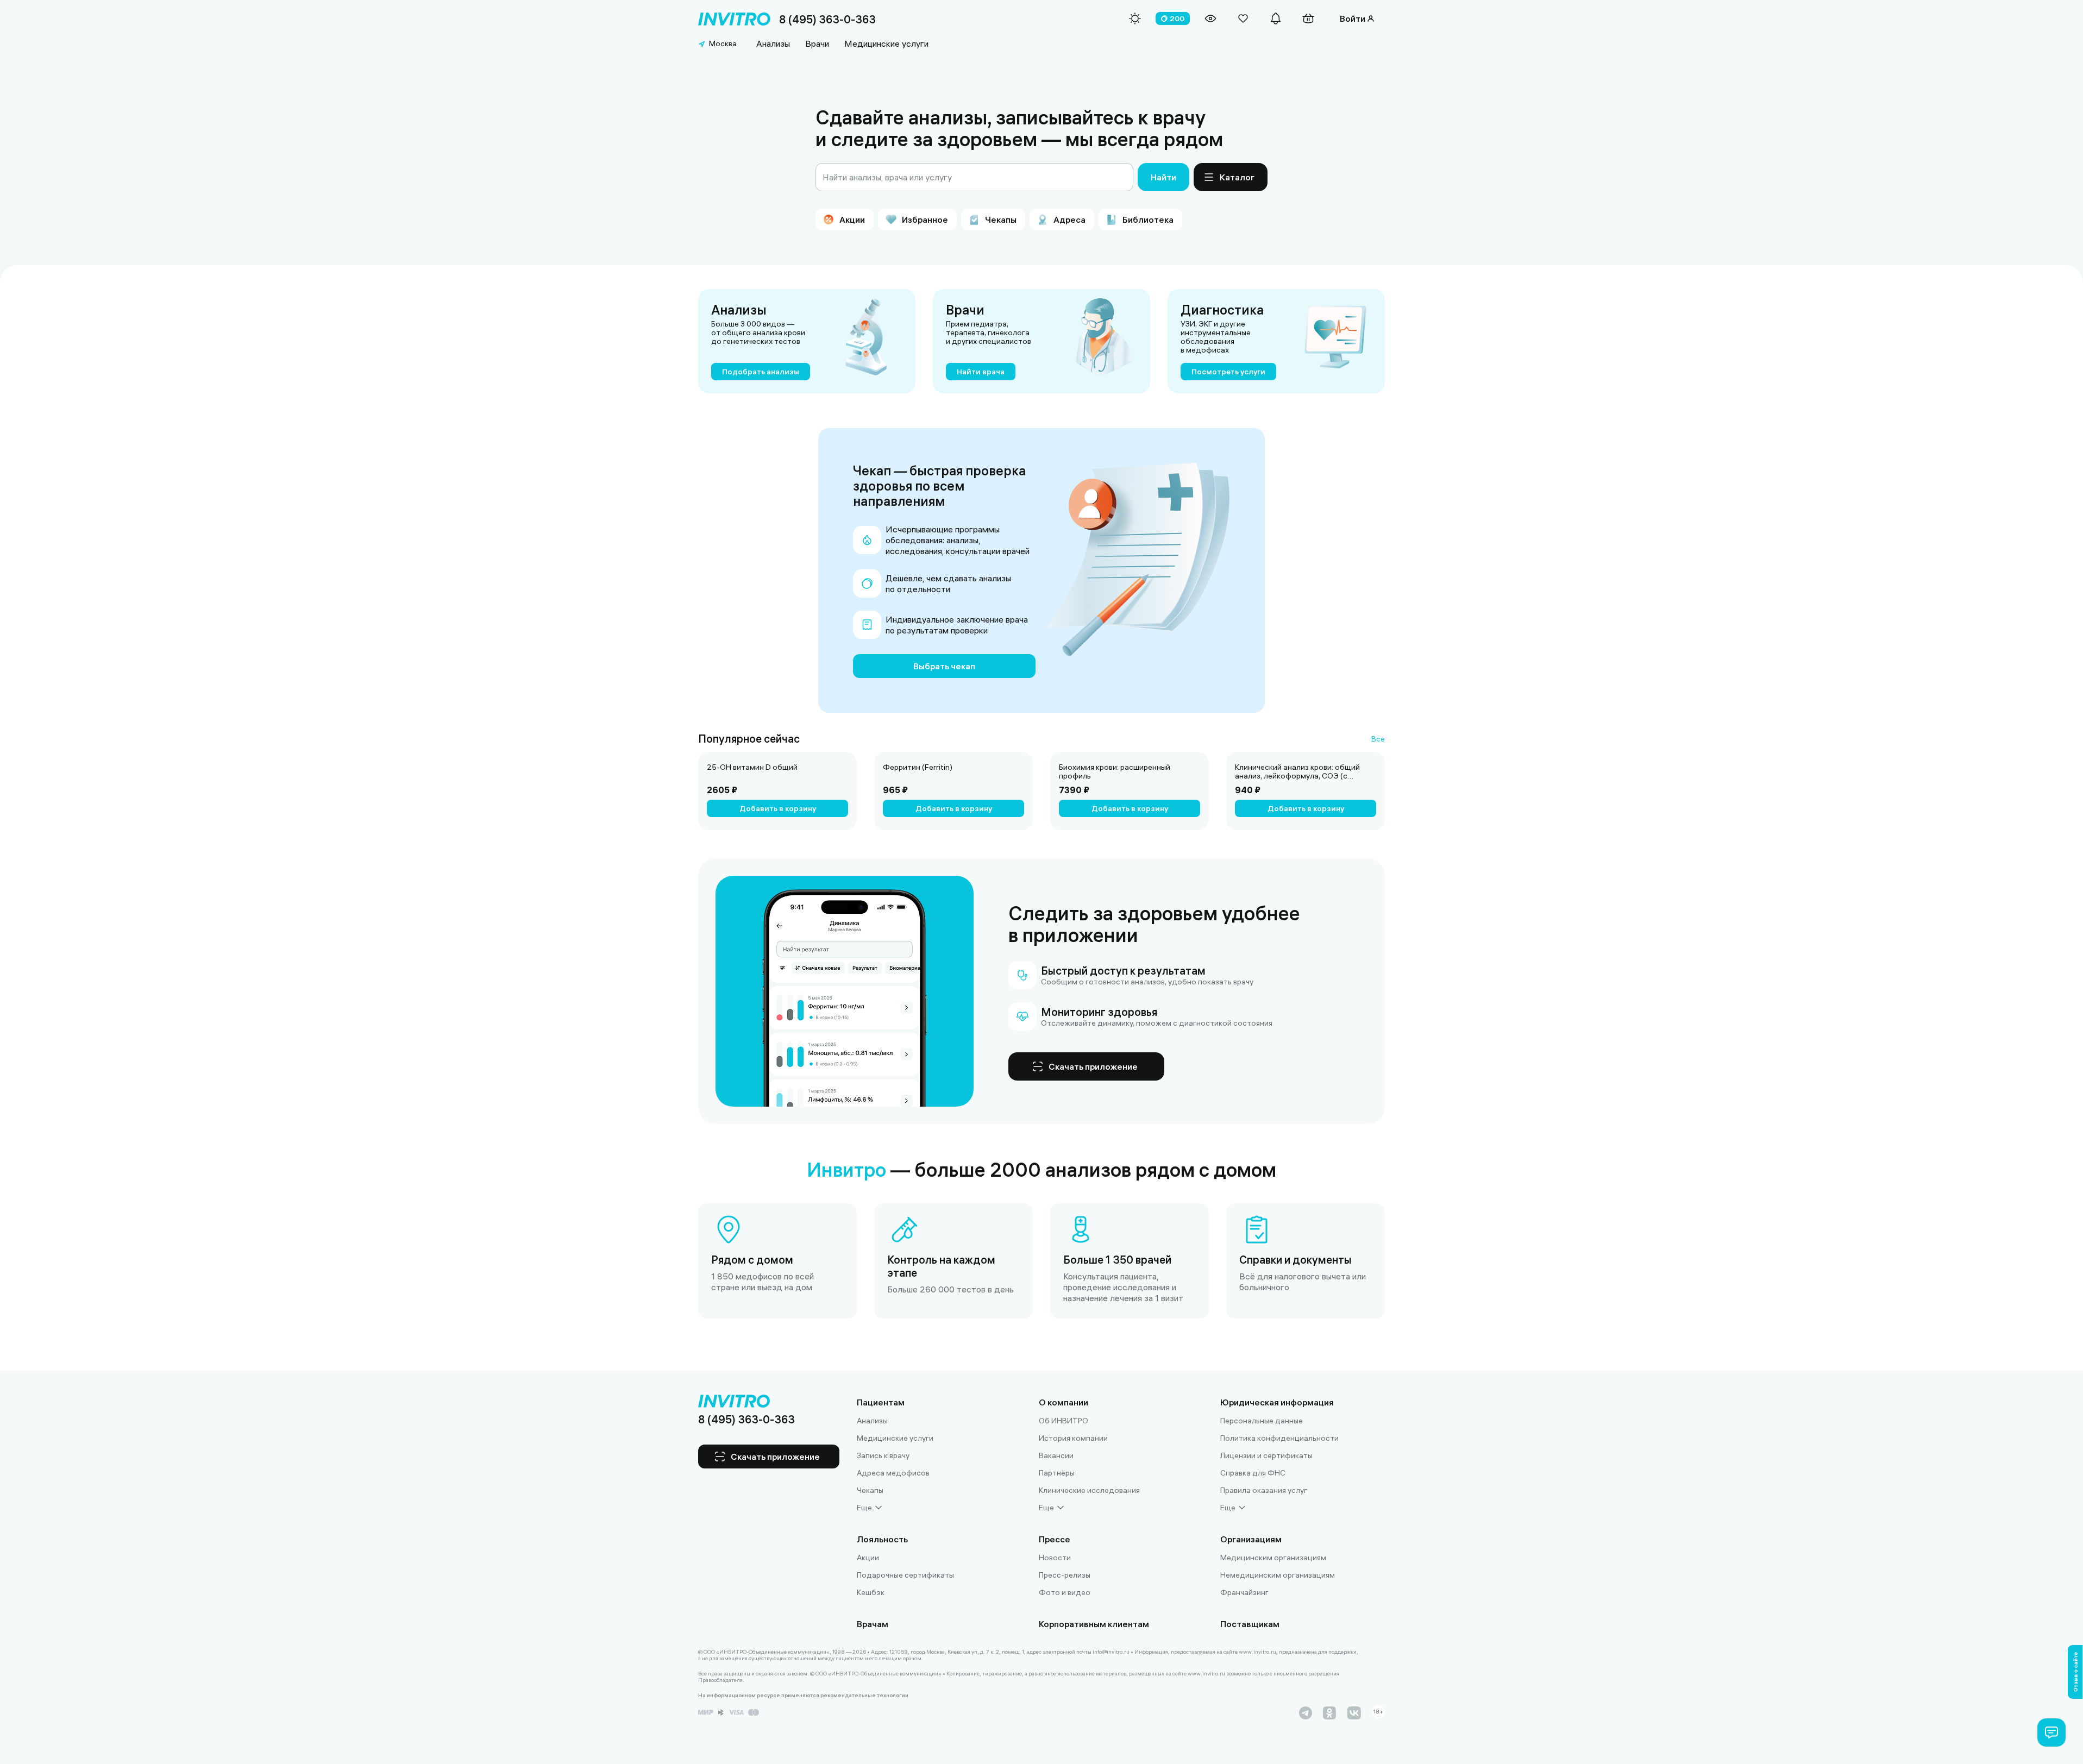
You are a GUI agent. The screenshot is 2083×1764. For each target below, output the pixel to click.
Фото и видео (1065, 1592)
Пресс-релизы (1065, 1575)
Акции (868, 1558)
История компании (1073, 1438)
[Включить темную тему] (1135, 18)
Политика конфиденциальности (1279, 1438)
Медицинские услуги (886, 43)
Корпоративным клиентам (1094, 1624)
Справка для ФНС (1253, 1473)
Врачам (873, 1624)
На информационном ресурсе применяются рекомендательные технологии (803, 1696)
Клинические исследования (1089, 1490)
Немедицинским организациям (1278, 1575)
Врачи (817, 43)
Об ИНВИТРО (1064, 1421)
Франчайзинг (1244, 1592)
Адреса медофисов (893, 1473)
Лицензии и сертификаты (1266, 1455)
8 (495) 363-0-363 (827, 19)
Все (1378, 739)
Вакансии (1056, 1455)
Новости (1055, 1558)
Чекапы (870, 1490)
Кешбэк (871, 1592)
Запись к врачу (883, 1455)
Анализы (773, 43)
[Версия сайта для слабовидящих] (1210, 18)
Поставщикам (1250, 1624)
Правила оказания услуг (1264, 1490)
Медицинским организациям (1273, 1558)
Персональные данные (1262, 1421)
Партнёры (1057, 1473)
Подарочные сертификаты (905, 1575)
